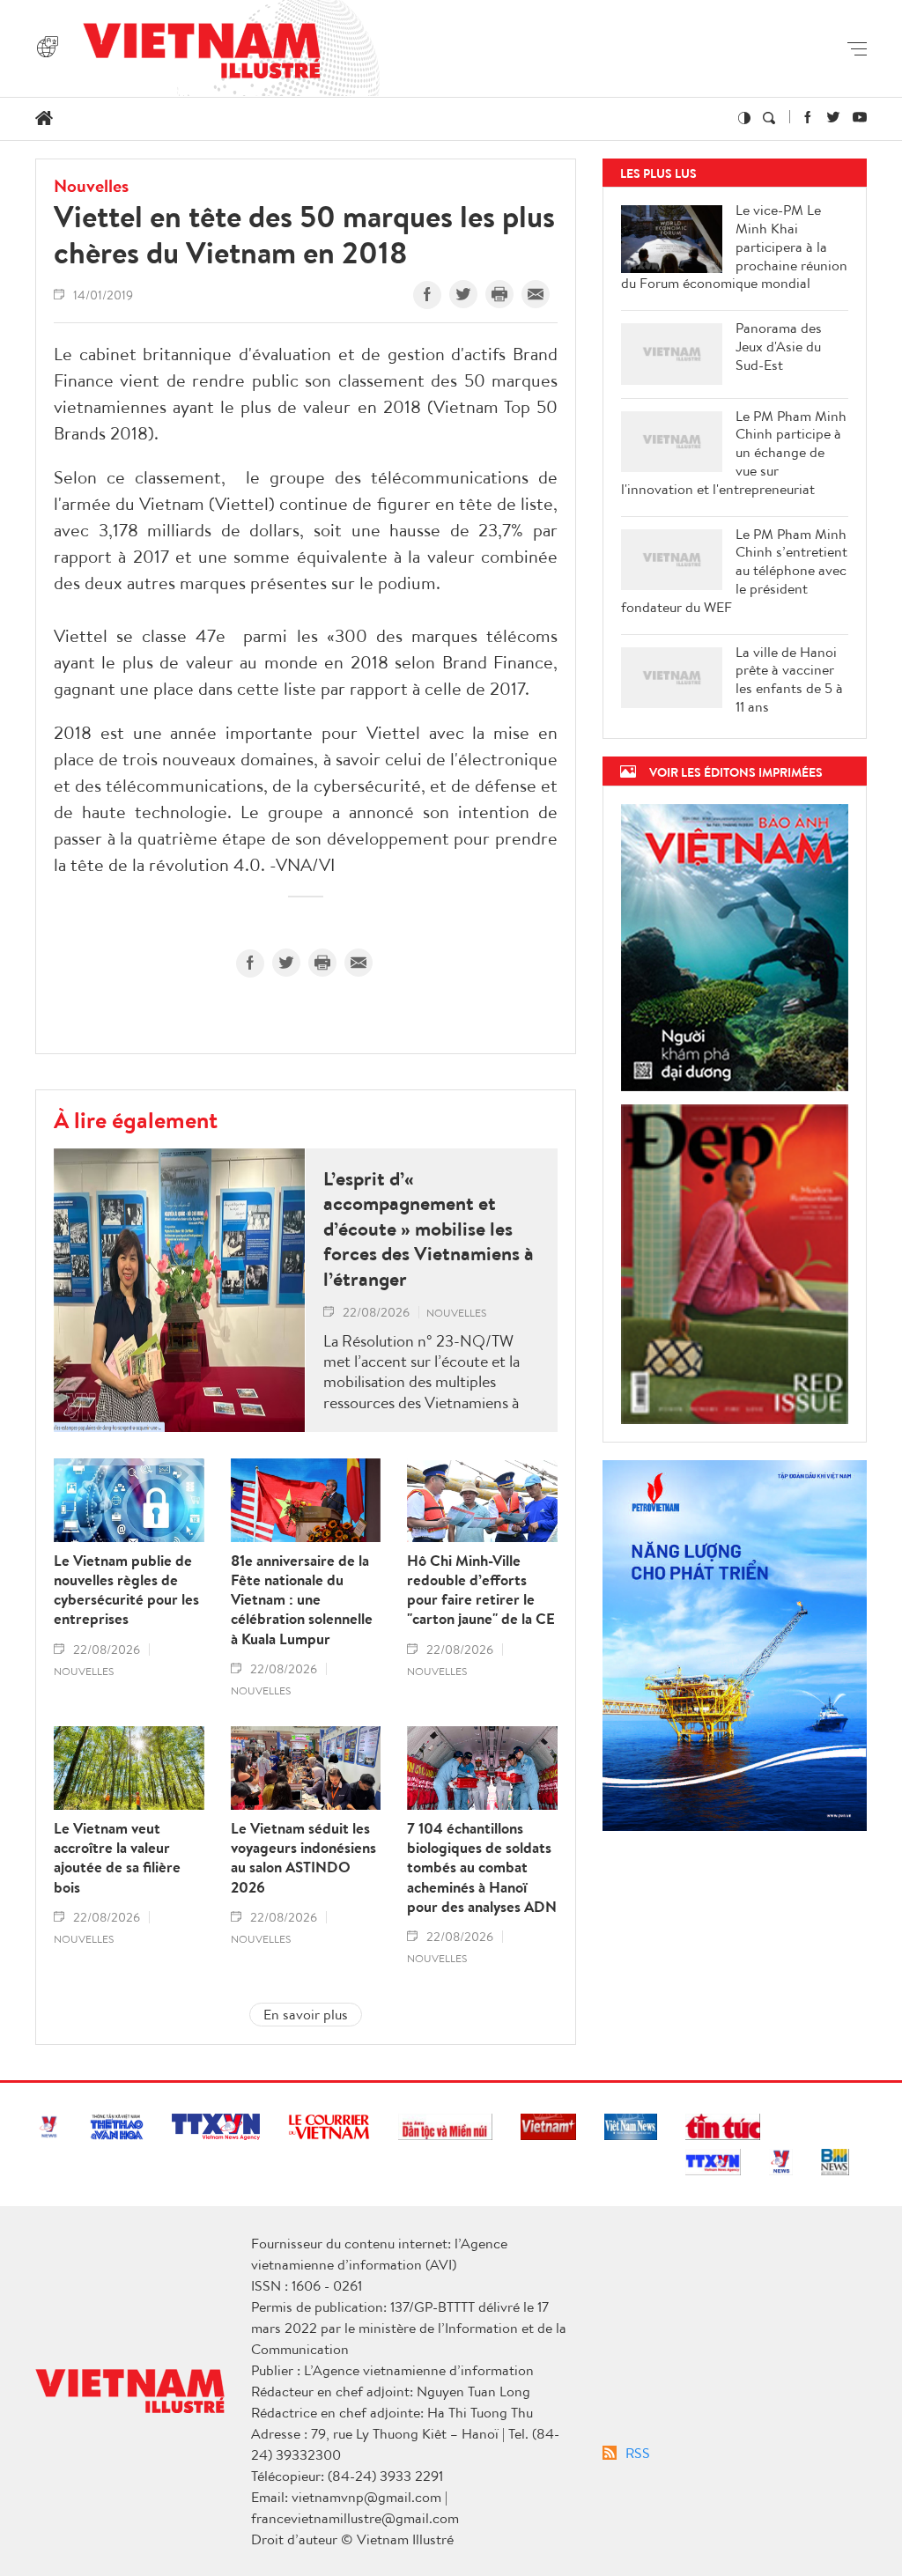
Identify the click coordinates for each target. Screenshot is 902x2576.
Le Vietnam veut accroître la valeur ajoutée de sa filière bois (117, 1857)
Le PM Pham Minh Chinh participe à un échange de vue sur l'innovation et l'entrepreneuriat (734, 453)
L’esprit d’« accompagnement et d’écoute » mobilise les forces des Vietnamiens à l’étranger (429, 1229)
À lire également (136, 1119)
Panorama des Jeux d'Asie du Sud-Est (779, 346)
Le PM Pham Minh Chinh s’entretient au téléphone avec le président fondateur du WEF (734, 571)
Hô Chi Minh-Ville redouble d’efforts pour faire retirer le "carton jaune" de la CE (481, 1590)
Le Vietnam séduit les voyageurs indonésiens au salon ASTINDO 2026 (303, 1857)
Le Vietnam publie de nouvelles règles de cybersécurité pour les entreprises (126, 1590)
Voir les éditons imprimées (736, 772)
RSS (638, 2453)
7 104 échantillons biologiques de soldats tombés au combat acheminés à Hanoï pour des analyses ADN (482, 1867)
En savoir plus (306, 2014)
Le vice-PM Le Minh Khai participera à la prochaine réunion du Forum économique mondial (734, 247)
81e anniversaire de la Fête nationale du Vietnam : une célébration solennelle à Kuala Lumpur (302, 1599)
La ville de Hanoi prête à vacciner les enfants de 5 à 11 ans (789, 679)
